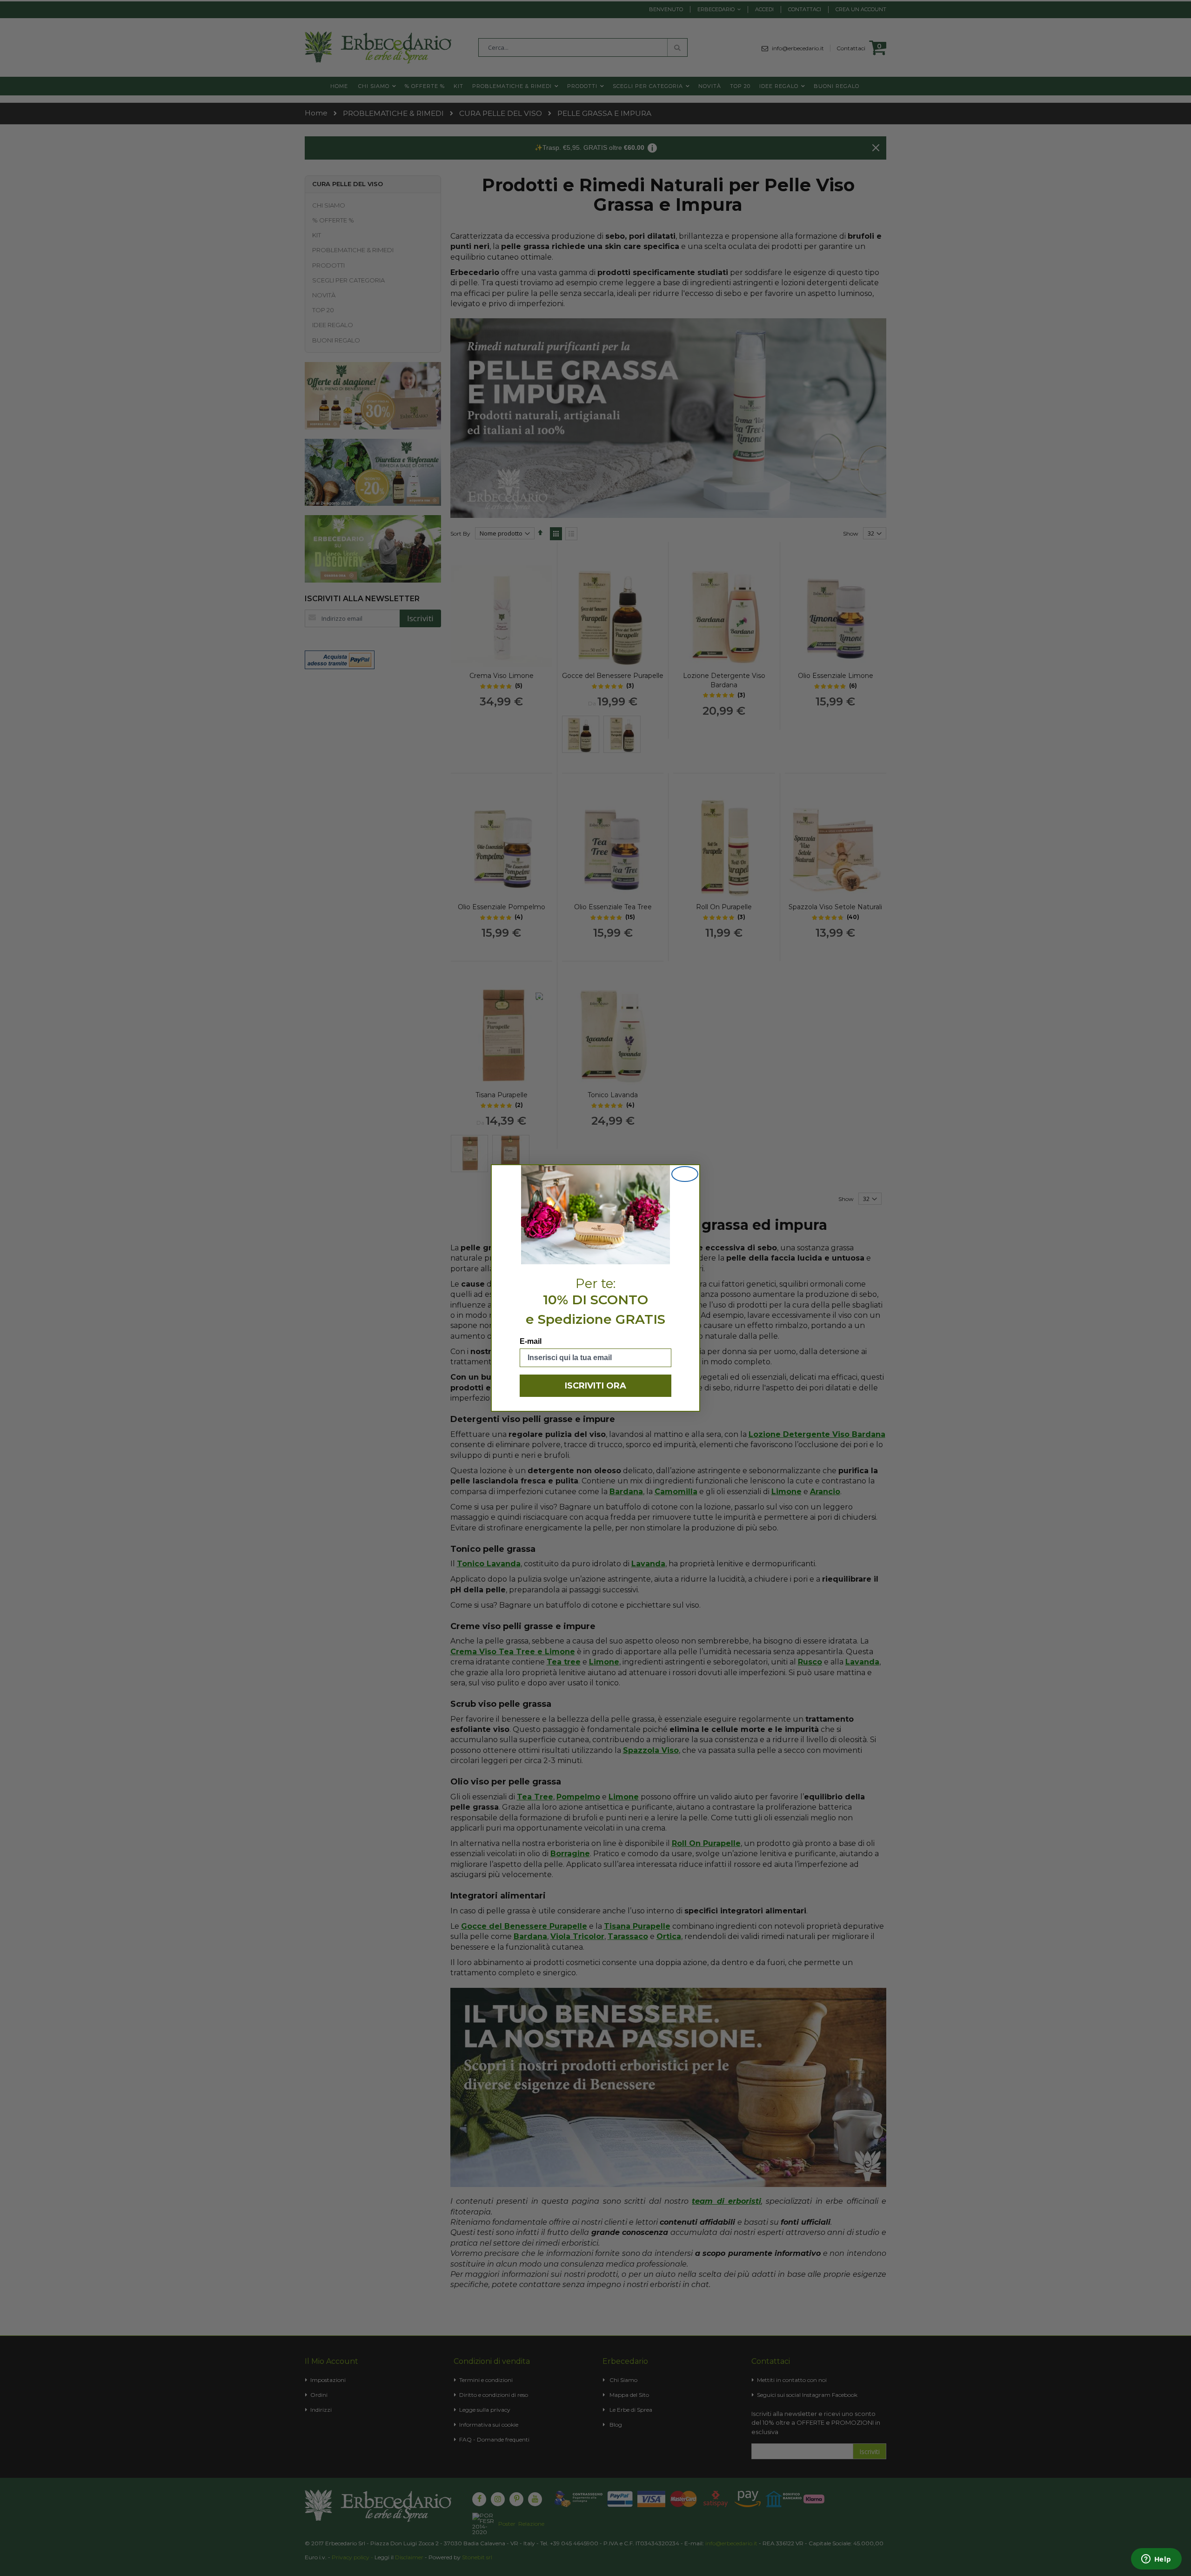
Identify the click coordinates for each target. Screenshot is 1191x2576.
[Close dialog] (685, 1174)
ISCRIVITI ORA (595, 1386)
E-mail (531, 1341)
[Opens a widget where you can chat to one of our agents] (1156, 2560)
